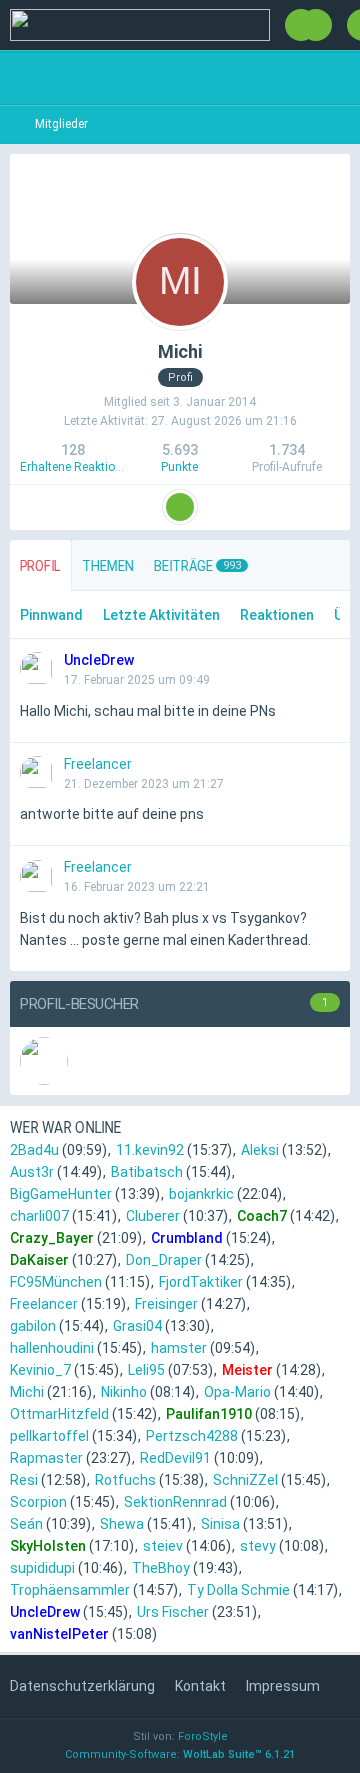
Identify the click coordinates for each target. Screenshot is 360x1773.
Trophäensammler (70, 1590)
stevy (258, 1546)
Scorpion (38, 1502)
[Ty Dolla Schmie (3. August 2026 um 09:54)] (44, 1061)
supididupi (42, 1568)
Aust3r (32, 1172)
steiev (163, 1546)
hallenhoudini (52, 1348)
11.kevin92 (150, 1150)
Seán (26, 1524)
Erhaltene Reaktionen (77, 467)
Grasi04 (137, 1326)
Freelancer (44, 1304)
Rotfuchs (125, 1480)
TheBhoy (161, 1568)
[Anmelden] (316, 25)
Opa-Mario (237, 1392)
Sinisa (220, 1524)
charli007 (39, 1216)
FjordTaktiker (201, 1282)
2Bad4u (34, 1150)
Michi (27, 1392)
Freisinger (166, 1304)
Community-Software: (180, 1754)
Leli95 (146, 1370)
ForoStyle (203, 1736)
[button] (180, 507)
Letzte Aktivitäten (161, 615)
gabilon (33, 1326)
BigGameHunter (61, 1194)
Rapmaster (46, 1458)
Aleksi (260, 1150)
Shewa (122, 1524)
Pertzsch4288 (192, 1436)
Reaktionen (277, 615)
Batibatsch (147, 1172)
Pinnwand (51, 615)
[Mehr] (330, 660)
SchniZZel (245, 1480)
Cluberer (153, 1216)
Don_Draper (164, 1260)
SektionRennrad (175, 1502)
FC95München (56, 1282)
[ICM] (140, 25)
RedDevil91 (175, 1458)
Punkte (179, 467)
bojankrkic (201, 1194)
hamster (179, 1348)
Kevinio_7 (40, 1370)
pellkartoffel (49, 1436)
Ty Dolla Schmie (238, 1590)
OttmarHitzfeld (59, 1414)
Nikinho (124, 1392)
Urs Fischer (173, 1612)
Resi (24, 1480)
